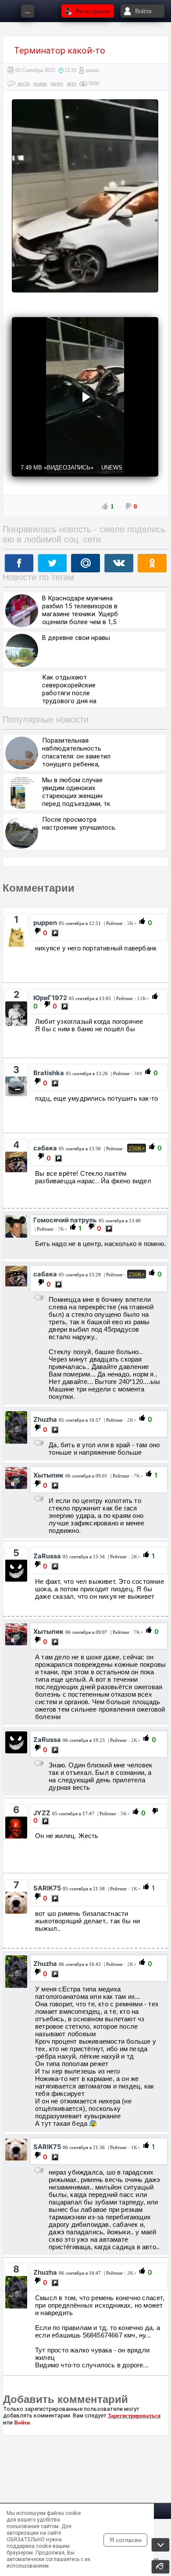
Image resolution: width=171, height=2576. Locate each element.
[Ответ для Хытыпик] (39, 1763)
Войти (22, 2422)
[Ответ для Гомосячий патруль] (39, 1298)
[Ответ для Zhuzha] (39, 1499)
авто (71, 83)
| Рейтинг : (119, 923)
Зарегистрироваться (134, 2415)
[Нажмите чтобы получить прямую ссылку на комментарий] (55, 933)
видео (57, 83)
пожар (40, 83)
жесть (24, 83)
